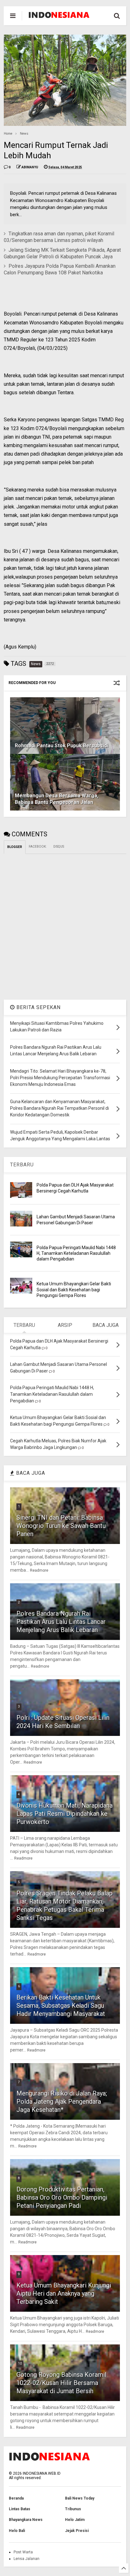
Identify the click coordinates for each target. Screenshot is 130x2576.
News (24, 134)
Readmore (39, 1570)
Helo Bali (17, 2531)
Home (8, 134)
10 (20, 2363)
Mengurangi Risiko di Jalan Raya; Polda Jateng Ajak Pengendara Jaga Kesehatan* (62, 2102)
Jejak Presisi (77, 2531)
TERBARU (22, 1165)
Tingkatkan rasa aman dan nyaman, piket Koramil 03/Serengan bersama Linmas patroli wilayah (59, 237)
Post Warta (23, 2552)
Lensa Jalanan (27, 2559)
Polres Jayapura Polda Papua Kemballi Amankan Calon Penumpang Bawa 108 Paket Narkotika (60, 269)
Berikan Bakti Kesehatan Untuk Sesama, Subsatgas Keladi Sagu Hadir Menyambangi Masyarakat (61, 2006)
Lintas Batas (20, 2509)
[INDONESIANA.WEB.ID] (59, 16)
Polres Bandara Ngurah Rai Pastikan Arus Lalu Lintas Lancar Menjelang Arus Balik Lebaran (61, 1622)
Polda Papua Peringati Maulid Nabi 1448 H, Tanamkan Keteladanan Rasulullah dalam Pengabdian (76, 1253)
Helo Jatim (75, 2520)
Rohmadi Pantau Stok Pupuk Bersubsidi (62, 746)
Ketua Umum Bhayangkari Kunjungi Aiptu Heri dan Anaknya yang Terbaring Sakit (64, 2293)
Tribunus (73, 2509)
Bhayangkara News (26, 2520)
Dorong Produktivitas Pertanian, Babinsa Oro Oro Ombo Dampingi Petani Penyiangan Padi (62, 2197)
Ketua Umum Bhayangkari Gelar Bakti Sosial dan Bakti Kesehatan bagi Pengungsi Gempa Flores (74, 1289)
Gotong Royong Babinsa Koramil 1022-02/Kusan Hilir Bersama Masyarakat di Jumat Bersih (61, 2383)
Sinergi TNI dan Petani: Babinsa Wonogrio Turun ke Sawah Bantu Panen (61, 1526)
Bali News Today (80, 2498)
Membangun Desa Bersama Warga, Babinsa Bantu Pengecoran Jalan (57, 799)
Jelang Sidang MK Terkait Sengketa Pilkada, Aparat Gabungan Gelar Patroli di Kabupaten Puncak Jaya (62, 253)
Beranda (16, 2498)
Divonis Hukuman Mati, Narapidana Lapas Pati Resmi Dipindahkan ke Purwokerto (65, 1814)
